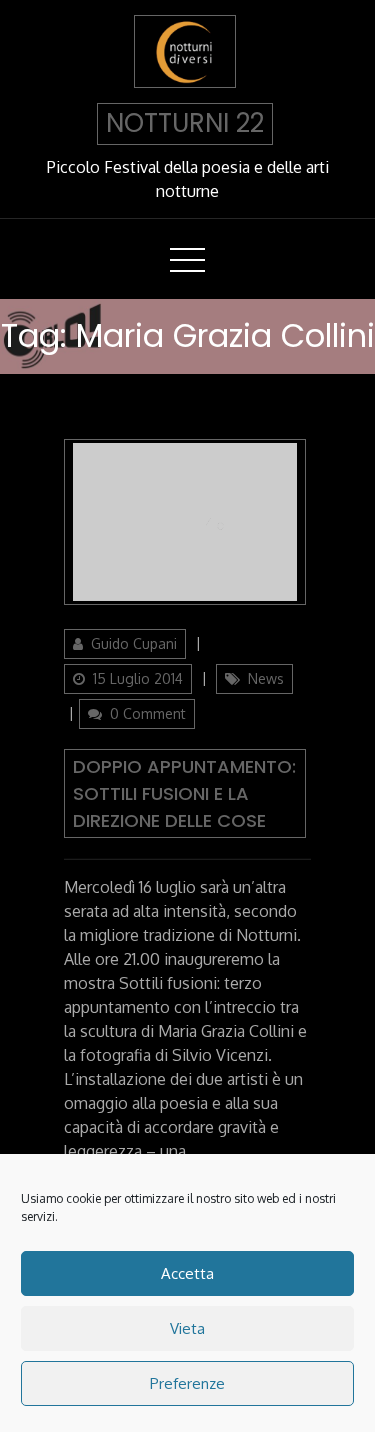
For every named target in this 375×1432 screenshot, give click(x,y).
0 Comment (148, 713)
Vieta (187, 1328)
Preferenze (187, 1383)
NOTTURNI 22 (185, 123)
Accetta (187, 1273)
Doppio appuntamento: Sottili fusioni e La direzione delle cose (184, 793)
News (266, 678)
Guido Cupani (134, 643)
